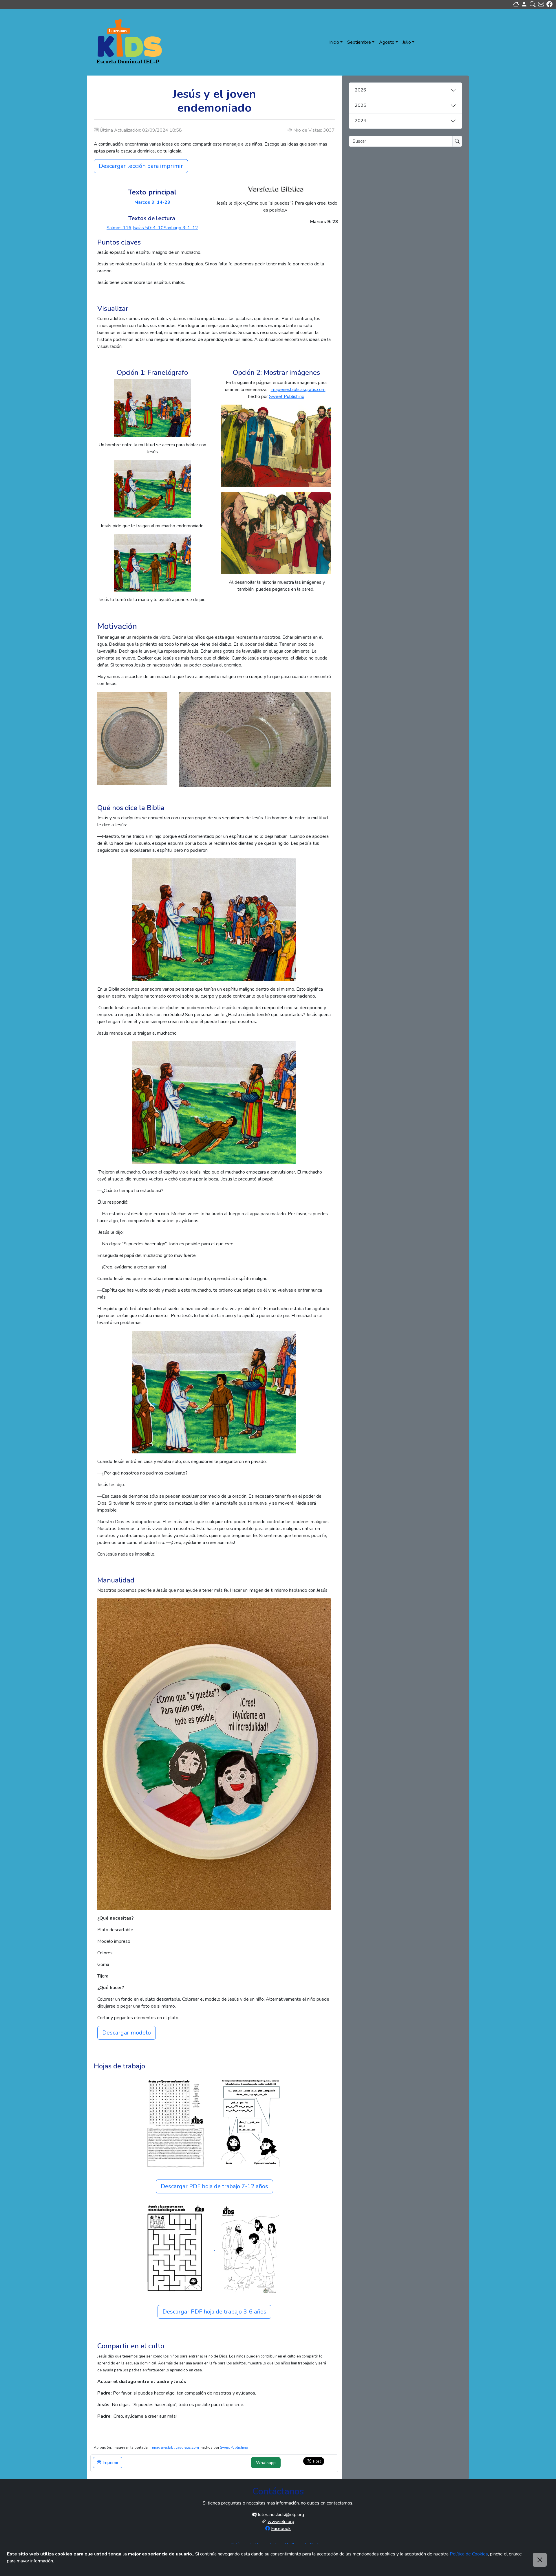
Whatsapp (266, 2463)
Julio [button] (407, 42)
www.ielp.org (281, 2522)
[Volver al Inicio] (516, 4)
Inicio (334, 42)
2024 (361, 121)
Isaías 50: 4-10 (148, 228)
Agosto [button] (387, 42)
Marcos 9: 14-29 (152, 202)
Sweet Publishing (287, 396)
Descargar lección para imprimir (141, 166)
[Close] (540, 2560)
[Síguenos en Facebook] (549, 4)
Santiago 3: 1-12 (181, 228)
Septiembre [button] (359, 42)
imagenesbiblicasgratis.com (298, 390)
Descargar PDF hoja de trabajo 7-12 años (214, 2186)
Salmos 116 (119, 228)
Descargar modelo (127, 2033)
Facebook (281, 2529)
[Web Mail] (541, 4)
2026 (361, 90)
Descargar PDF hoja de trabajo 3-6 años (214, 2312)
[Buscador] (533, 4)
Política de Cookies (469, 2554)
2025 (361, 105)
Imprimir (110, 2463)
